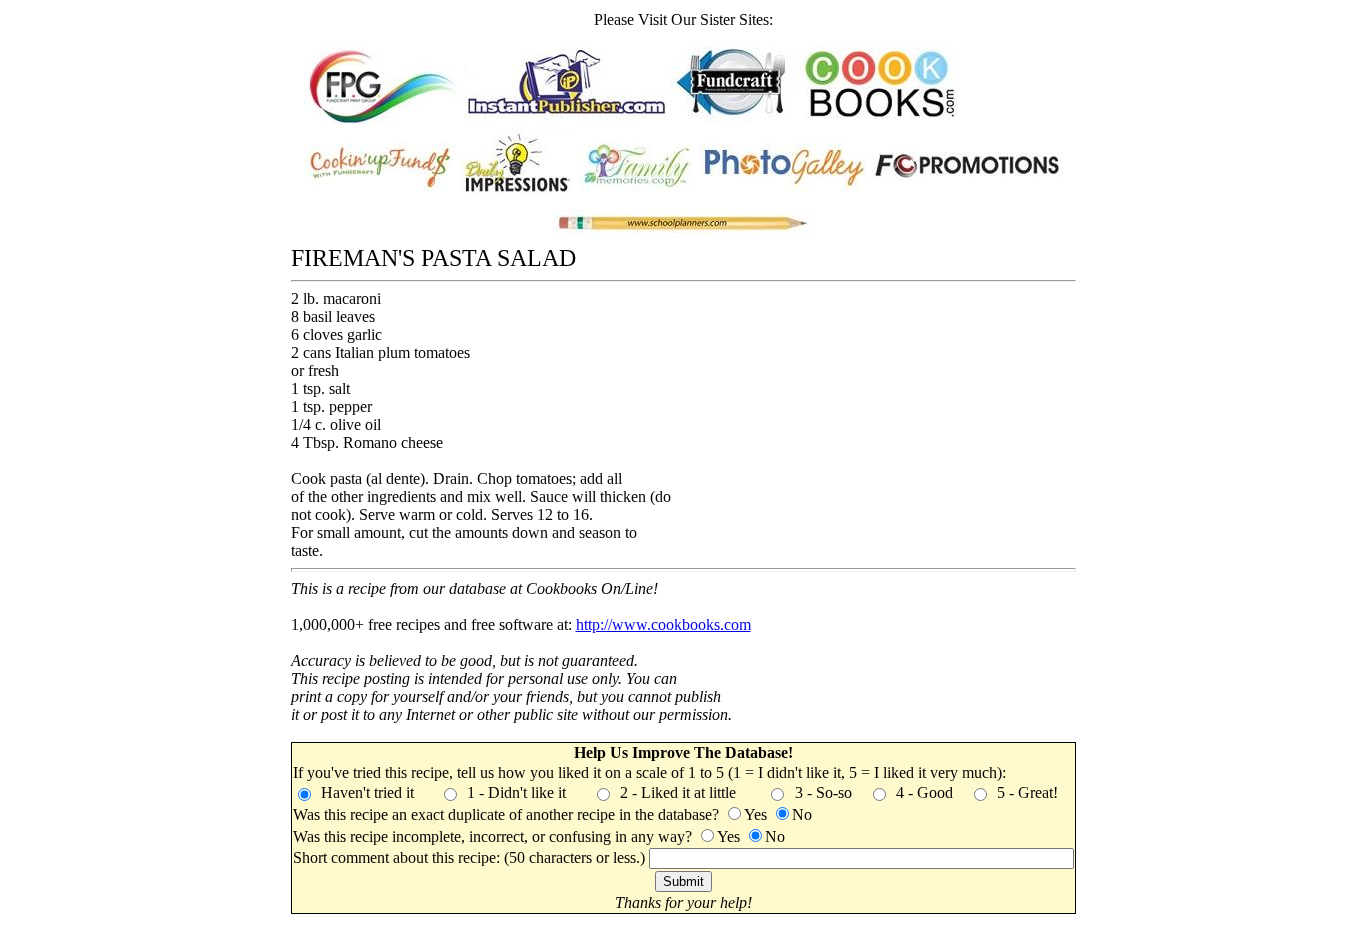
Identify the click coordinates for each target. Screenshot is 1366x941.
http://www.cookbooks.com (663, 624)
